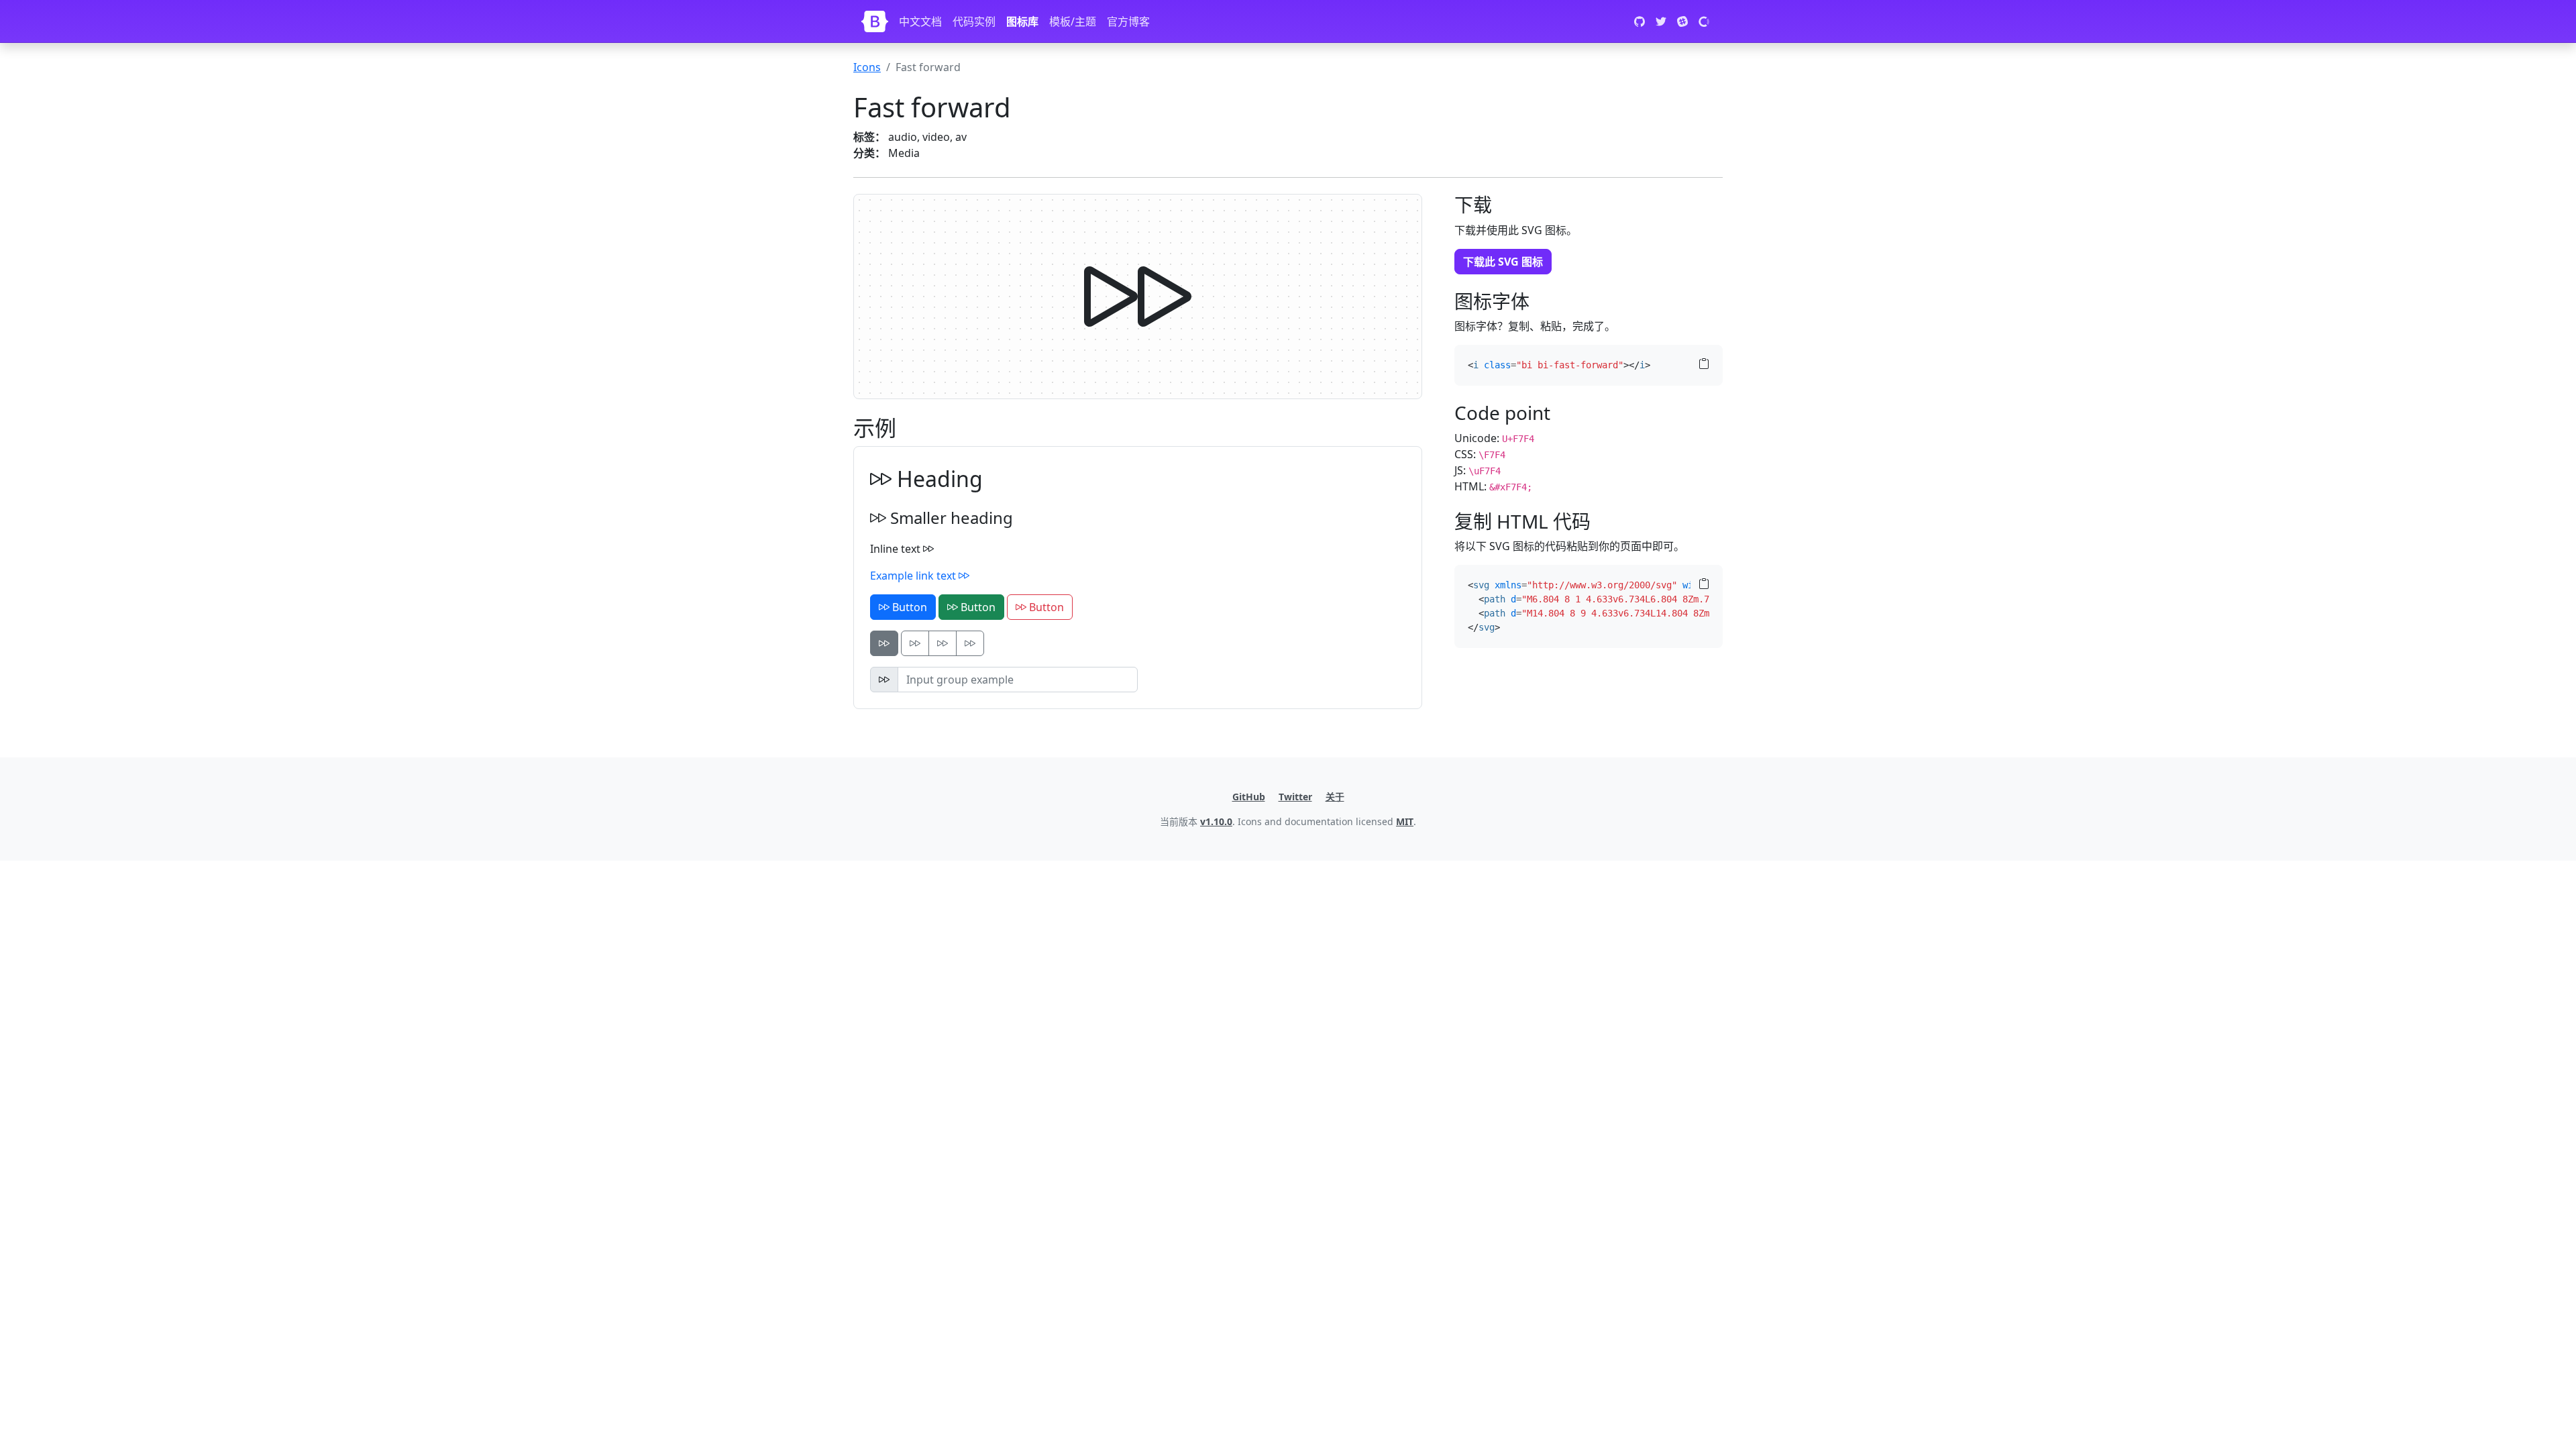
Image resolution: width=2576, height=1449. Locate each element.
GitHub (1249, 797)
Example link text (914, 576)
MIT (1405, 821)
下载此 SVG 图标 (1503, 262)
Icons (867, 67)
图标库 (1022, 21)
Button (908, 607)
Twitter (1295, 797)
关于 (1335, 797)
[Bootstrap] (875, 21)
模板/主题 (1073, 21)
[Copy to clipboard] (1704, 364)
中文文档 (920, 21)
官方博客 (1128, 21)
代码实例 (974, 21)
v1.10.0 (1216, 821)
